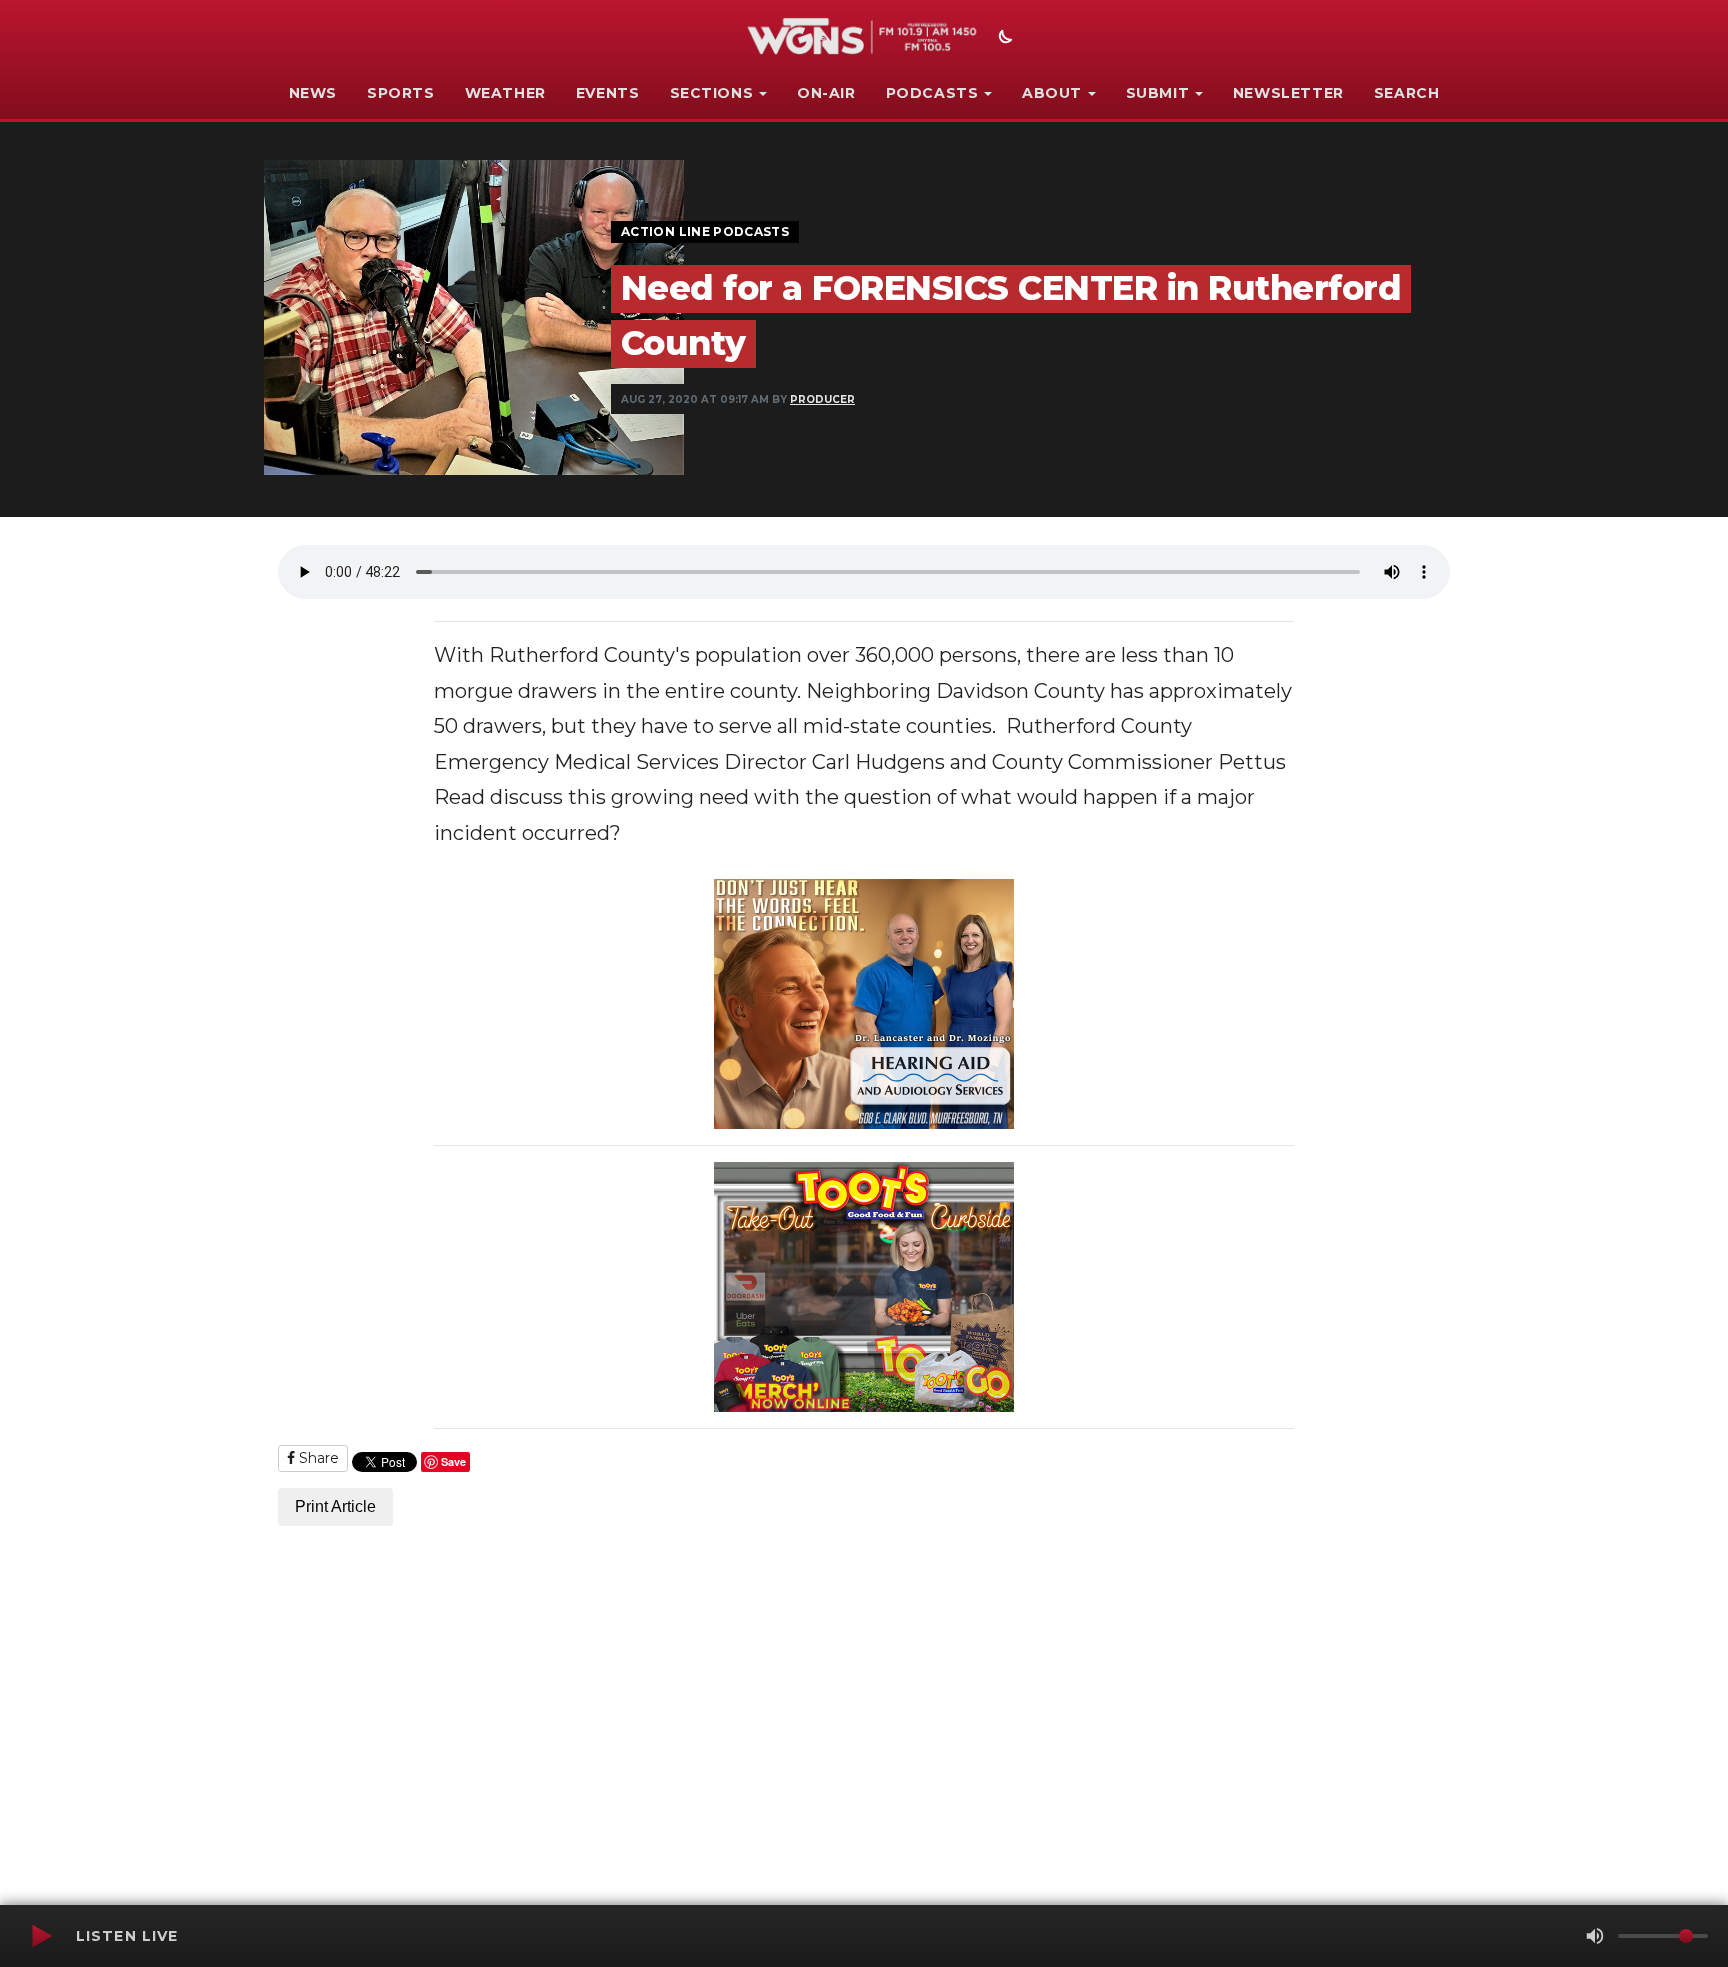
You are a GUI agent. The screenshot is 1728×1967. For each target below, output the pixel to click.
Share (317, 1458)
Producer (822, 399)
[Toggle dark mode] (1003, 39)
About (1052, 93)
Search (1407, 93)
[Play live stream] (41, 1936)
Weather (505, 93)
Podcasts (932, 93)
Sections (712, 93)
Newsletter (1288, 93)
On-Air (826, 93)
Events (608, 93)
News (313, 93)
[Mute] (1595, 1936)
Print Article (335, 1506)
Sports (401, 93)
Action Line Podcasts (705, 231)
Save (453, 1461)
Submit (1158, 93)
